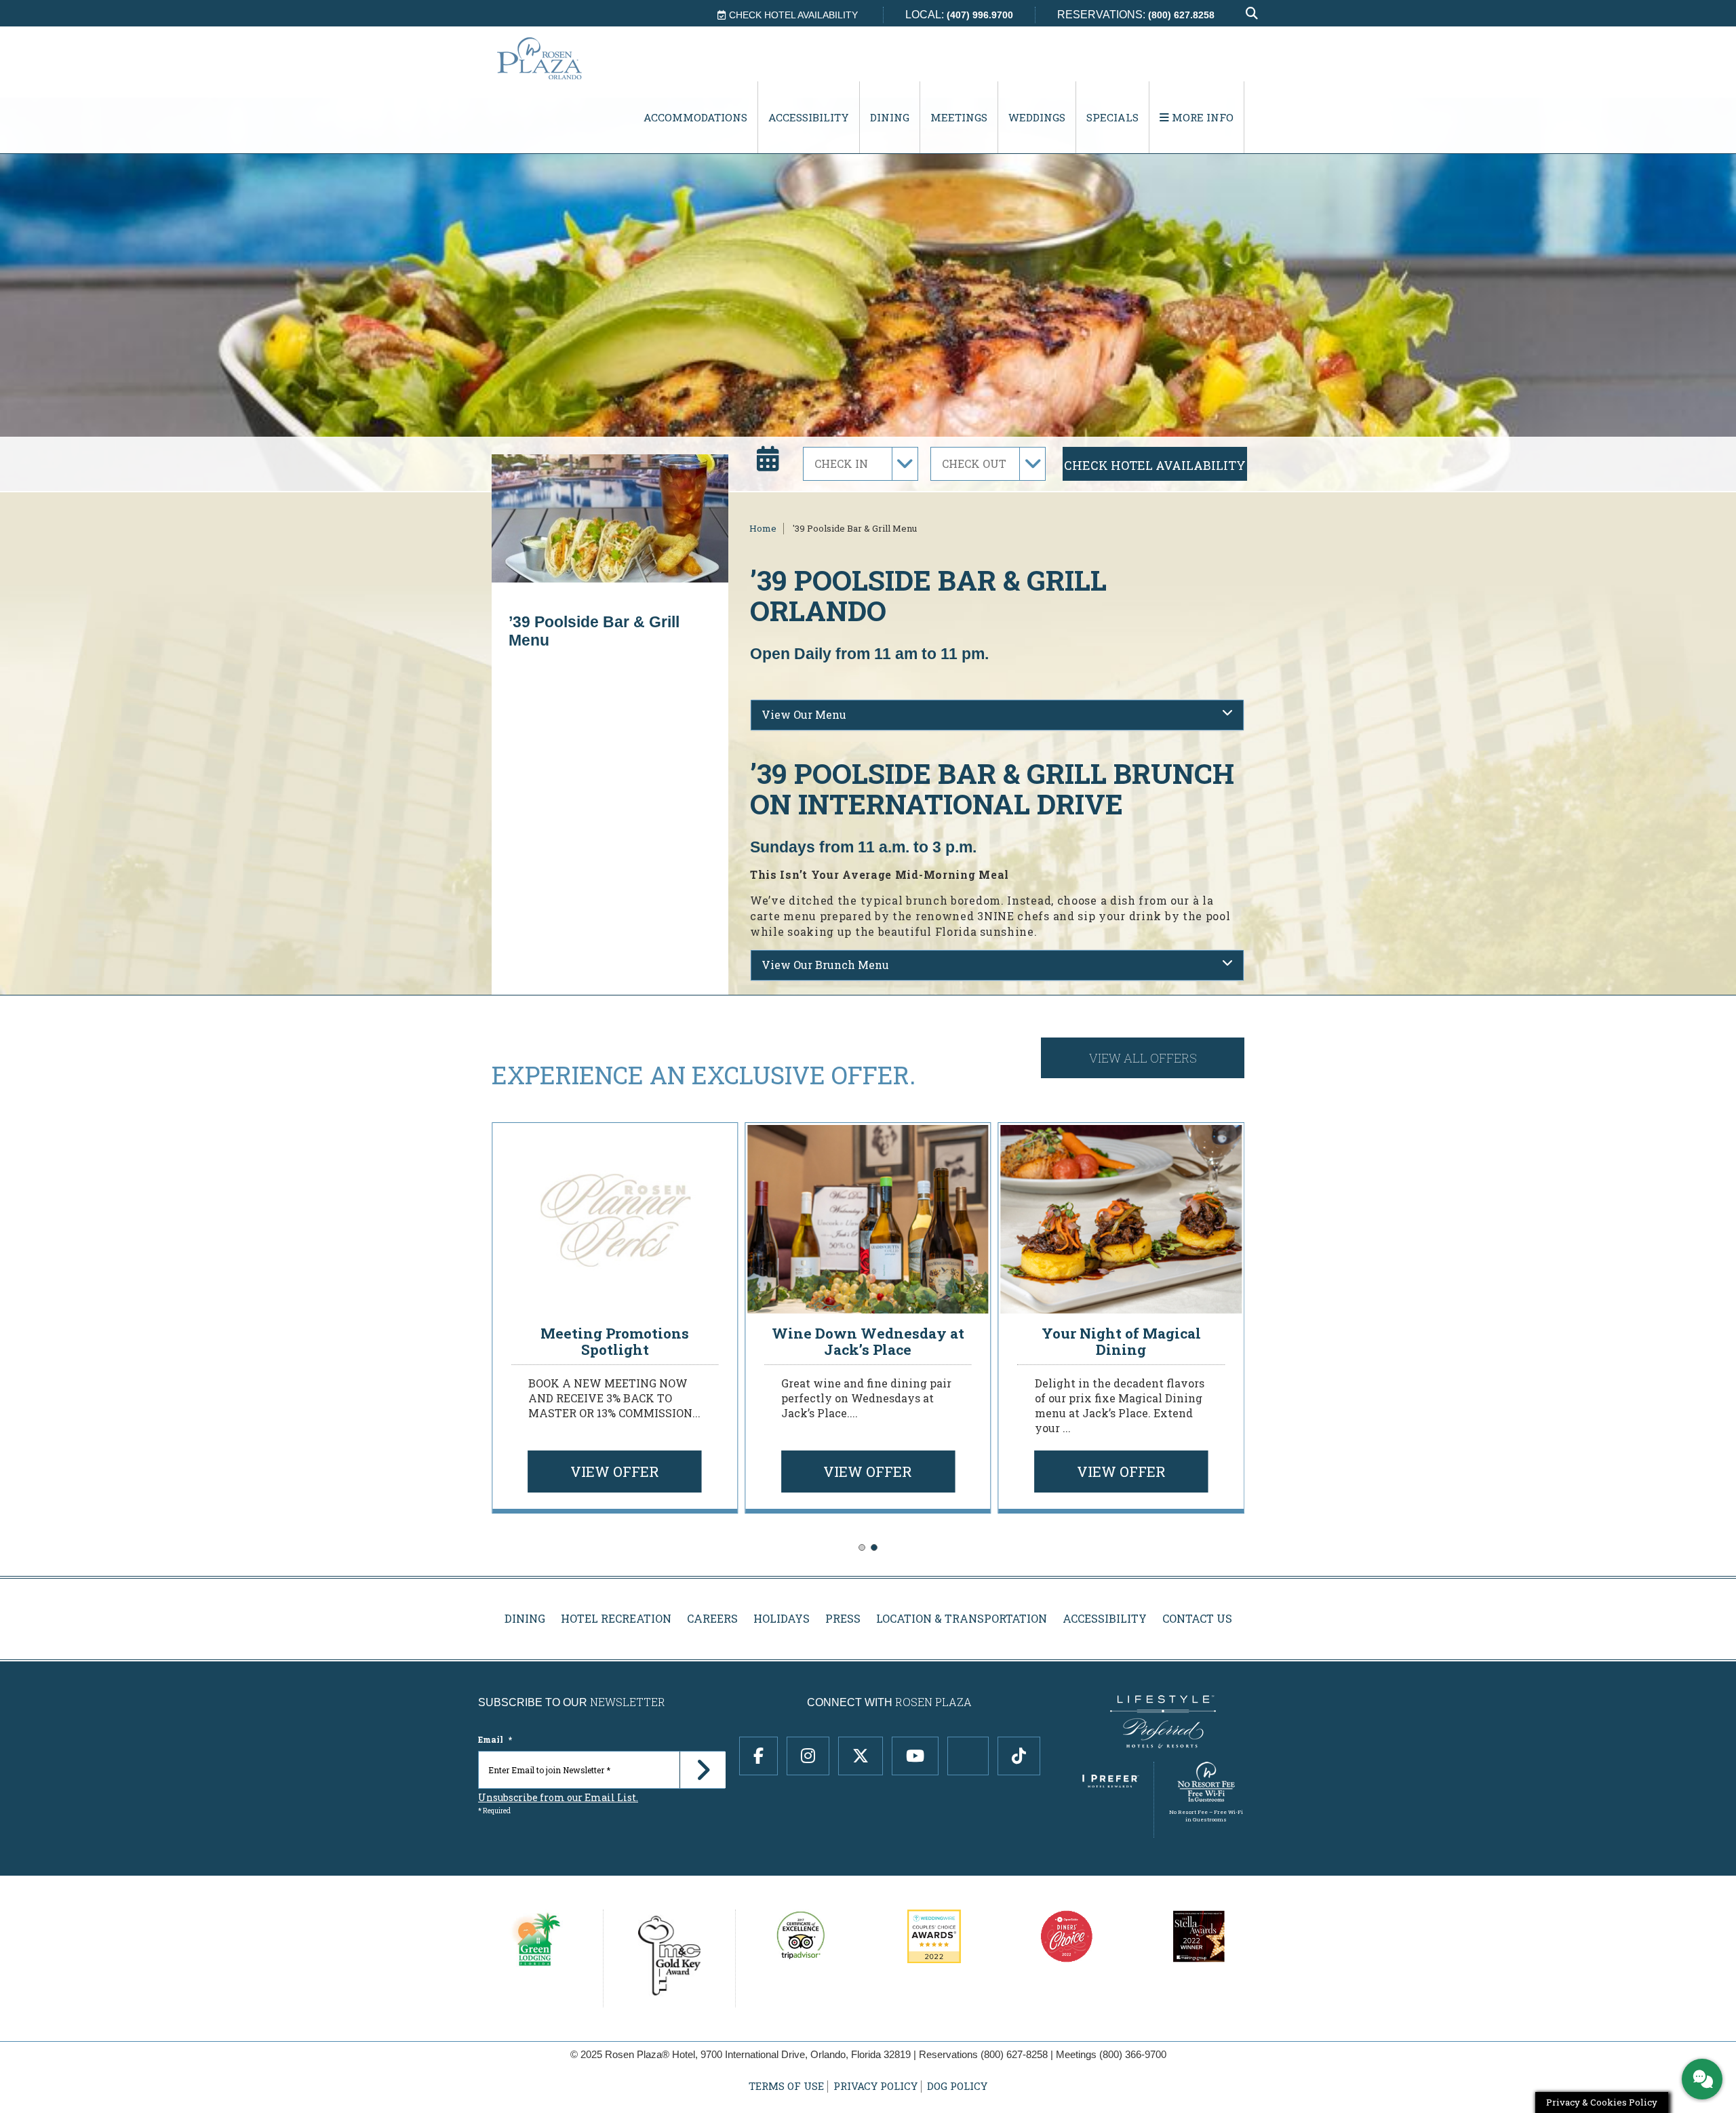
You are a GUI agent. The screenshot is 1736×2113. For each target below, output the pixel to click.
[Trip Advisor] (968, 1756)
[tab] (997, 715)
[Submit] (703, 1770)
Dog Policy (957, 2086)
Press (843, 1618)
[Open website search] (1252, 14)
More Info (1201, 117)
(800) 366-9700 (1133, 2054)
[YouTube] (915, 1756)
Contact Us (1197, 1618)
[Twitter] (861, 1756)
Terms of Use (786, 2086)
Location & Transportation (962, 1618)
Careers (712, 1618)
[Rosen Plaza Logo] (567, 58)
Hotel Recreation (616, 1618)
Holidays (782, 1618)
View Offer (615, 1472)
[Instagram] (808, 1756)
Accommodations (695, 117)
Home (763, 528)
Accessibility (809, 117)
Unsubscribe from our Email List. (558, 1797)
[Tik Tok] (1019, 1756)
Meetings (959, 117)
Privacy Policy (875, 2086)
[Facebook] (758, 1756)
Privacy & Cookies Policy (1602, 2102)
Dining (890, 117)
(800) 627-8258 (1014, 2054)
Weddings (1037, 117)
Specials (1112, 117)
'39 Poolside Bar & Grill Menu (855, 528)
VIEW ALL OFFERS (1143, 1058)
